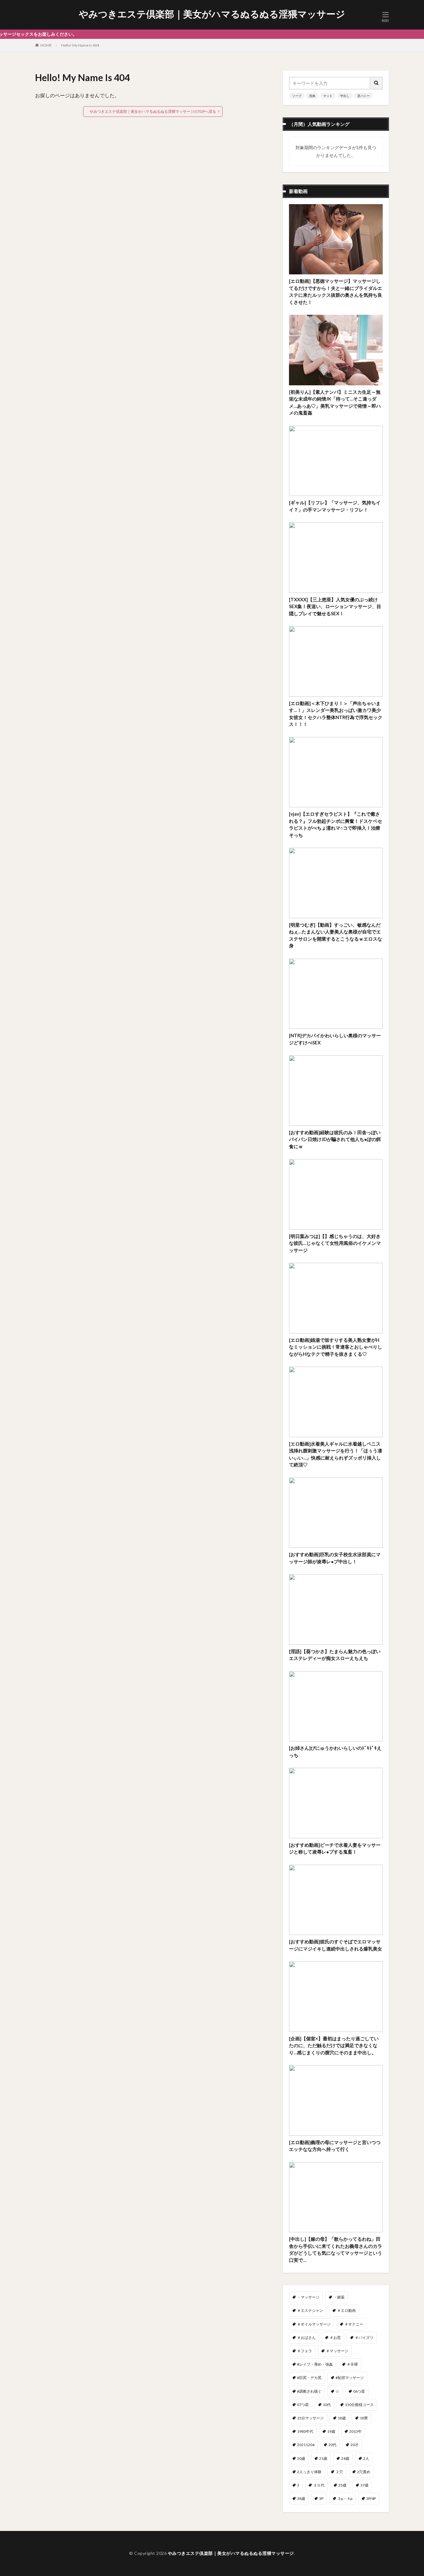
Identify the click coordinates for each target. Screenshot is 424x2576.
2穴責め (364, 2472)
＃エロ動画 (346, 2310)
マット (328, 96)
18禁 (364, 2418)
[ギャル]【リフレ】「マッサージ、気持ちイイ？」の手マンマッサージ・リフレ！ (335, 506)
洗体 (312, 96)
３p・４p (345, 2498)
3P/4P (371, 2498)
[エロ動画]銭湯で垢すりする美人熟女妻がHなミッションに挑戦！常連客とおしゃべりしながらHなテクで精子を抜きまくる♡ (336, 1347)
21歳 (323, 2458)
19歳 (331, 2431)
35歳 (342, 2485)
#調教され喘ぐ (309, 2391)
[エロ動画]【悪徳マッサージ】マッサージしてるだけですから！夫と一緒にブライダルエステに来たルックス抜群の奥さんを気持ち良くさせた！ (336, 291)
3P (321, 2498)
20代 (332, 2445)
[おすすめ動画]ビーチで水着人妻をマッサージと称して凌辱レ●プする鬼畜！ (335, 1848)
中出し (345, 96)
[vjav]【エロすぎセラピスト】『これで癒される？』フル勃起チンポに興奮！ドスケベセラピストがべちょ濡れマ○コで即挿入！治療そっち (336, 824)
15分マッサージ (310, 2418)
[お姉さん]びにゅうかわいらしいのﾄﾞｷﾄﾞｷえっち (335, 1751)
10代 (327, 2405)
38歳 (301, 2498)
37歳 (364, 2485)
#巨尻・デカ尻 (309, 2378)
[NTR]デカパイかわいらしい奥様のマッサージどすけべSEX (335, 1039)
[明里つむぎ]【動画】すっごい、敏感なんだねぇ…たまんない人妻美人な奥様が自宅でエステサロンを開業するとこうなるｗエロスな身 (336, 935)
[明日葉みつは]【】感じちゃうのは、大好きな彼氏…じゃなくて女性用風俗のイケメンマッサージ (335, 1243)
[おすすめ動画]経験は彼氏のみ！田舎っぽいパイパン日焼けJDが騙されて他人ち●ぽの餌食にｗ (335, 1139)
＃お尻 (335, 2338)
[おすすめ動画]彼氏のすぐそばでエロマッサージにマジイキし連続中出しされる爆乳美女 (336, 1945)
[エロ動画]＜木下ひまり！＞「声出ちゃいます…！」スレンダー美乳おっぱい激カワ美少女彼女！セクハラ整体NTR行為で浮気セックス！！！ (336, 714)
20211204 (306, 2445)
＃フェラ (304, 2351)
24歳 (345, 2458)
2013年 (355, 2431)
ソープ (297, 96)
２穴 (339, 2472)
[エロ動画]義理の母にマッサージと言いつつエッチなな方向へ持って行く (335, 2146)
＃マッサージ (337, 2351)
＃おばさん (306, 2338)
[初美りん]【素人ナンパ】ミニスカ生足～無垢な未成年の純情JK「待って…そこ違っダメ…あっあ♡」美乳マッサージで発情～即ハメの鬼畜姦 (335, 402)
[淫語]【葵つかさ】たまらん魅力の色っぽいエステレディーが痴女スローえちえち (335, 1655)
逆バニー (363, 96)
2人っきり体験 (309, 2472)
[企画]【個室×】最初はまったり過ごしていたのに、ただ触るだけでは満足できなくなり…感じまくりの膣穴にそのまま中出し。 (334, 2045)
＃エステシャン (310, 2310)
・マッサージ (308, 2297)
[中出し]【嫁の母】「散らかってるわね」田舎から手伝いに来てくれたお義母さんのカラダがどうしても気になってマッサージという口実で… (336, 2249)
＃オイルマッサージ (314, 2324)
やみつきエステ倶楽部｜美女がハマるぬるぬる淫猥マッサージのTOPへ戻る (153, 111)
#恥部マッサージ (350, 2378)
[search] (377, 83)
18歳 (342, 2418)
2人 (366, 2458)
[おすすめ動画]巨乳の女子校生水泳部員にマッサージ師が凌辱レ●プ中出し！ (335, 1558)
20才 (354, 2445)
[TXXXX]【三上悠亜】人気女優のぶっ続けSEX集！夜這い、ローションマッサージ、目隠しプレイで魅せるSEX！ (335, 606)
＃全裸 (352, 2364)
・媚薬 (339, 2297)
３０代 (319, 2485)
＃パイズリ (364, 2338)
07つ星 (303, 2405)
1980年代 (305, 2431)
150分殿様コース (359, 2405)
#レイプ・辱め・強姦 (315, 2364)
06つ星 (359, 2391)
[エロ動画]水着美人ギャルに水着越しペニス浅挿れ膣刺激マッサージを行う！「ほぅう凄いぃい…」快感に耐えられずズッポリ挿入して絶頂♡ (336, 1454)
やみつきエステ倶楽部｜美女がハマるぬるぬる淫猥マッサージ (212, 14)
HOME (46, 45)
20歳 (301, 2458)
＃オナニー (354, 2324)
